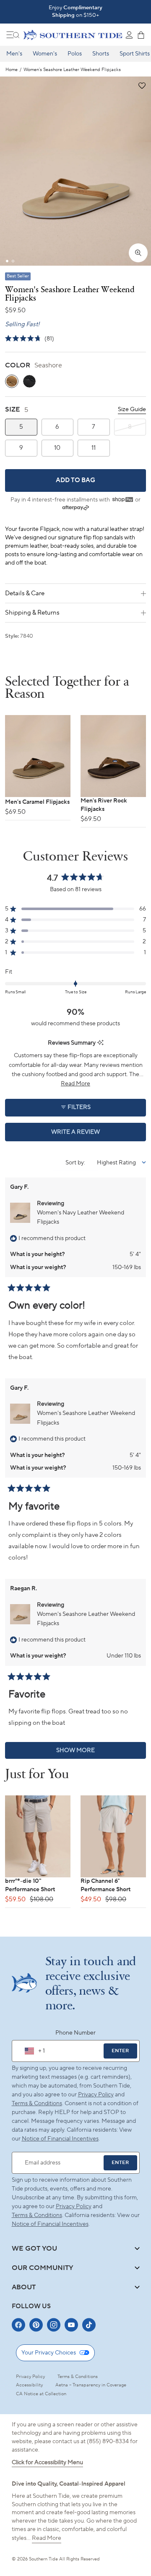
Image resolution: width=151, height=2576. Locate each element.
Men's (14, 54)
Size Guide (132, 409)
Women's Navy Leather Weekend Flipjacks (81, 1217)
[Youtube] (71, 2325)
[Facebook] (18, 2325)
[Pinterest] (36, 2325)
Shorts (101, 54)
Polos (75, 54)
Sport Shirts (135, 54)
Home (12, 70)
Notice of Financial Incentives (50, 2224)
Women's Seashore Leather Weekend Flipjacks (86, 1418)
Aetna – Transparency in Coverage (91, 2385)
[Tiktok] (89, 2325)
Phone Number (75, 2033)
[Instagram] (54, 2325)
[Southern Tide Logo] (73, 35)
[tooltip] (100, 1043)
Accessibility (29, 2385)
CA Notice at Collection (41, 2394)
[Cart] (141, 35)
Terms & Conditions (37, 2104)
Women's (45, 54)
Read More (47, 2538)
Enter (120, 2051)
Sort (72, 1163)
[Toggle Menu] (13, 35)
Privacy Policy (96, 2095)
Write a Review (90, 1135)
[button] (142, 86)
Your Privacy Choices (49, 2353)
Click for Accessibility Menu (47, 2463)
